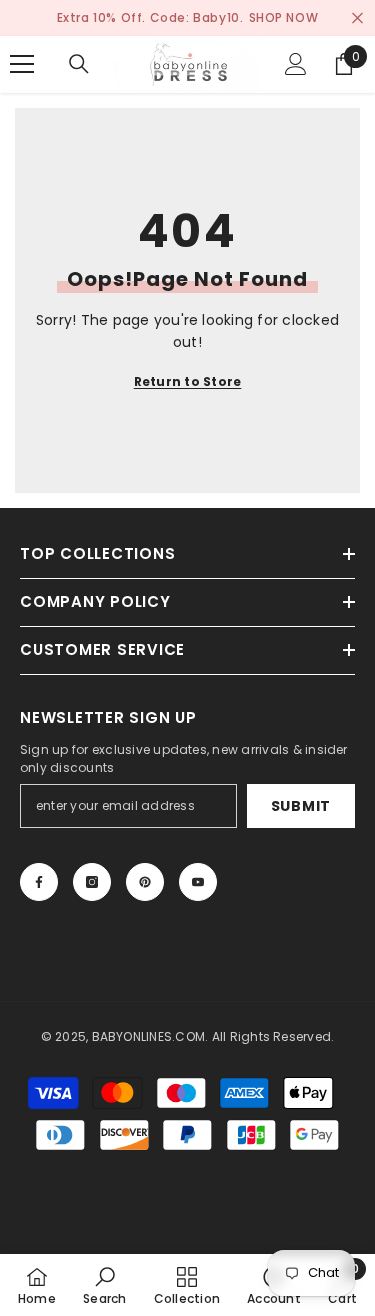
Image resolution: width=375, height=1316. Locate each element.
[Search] (79, 64)
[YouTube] (198, 882)
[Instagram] (92, 882)
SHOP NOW (284, 17)
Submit (301, 806)
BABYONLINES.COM (149, 1036)
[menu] (22, 64)
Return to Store (188, 381)
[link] (104, 1285)
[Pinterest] (145, 882)
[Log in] (296, 64)
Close (357, 18)
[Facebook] (39, 882)
